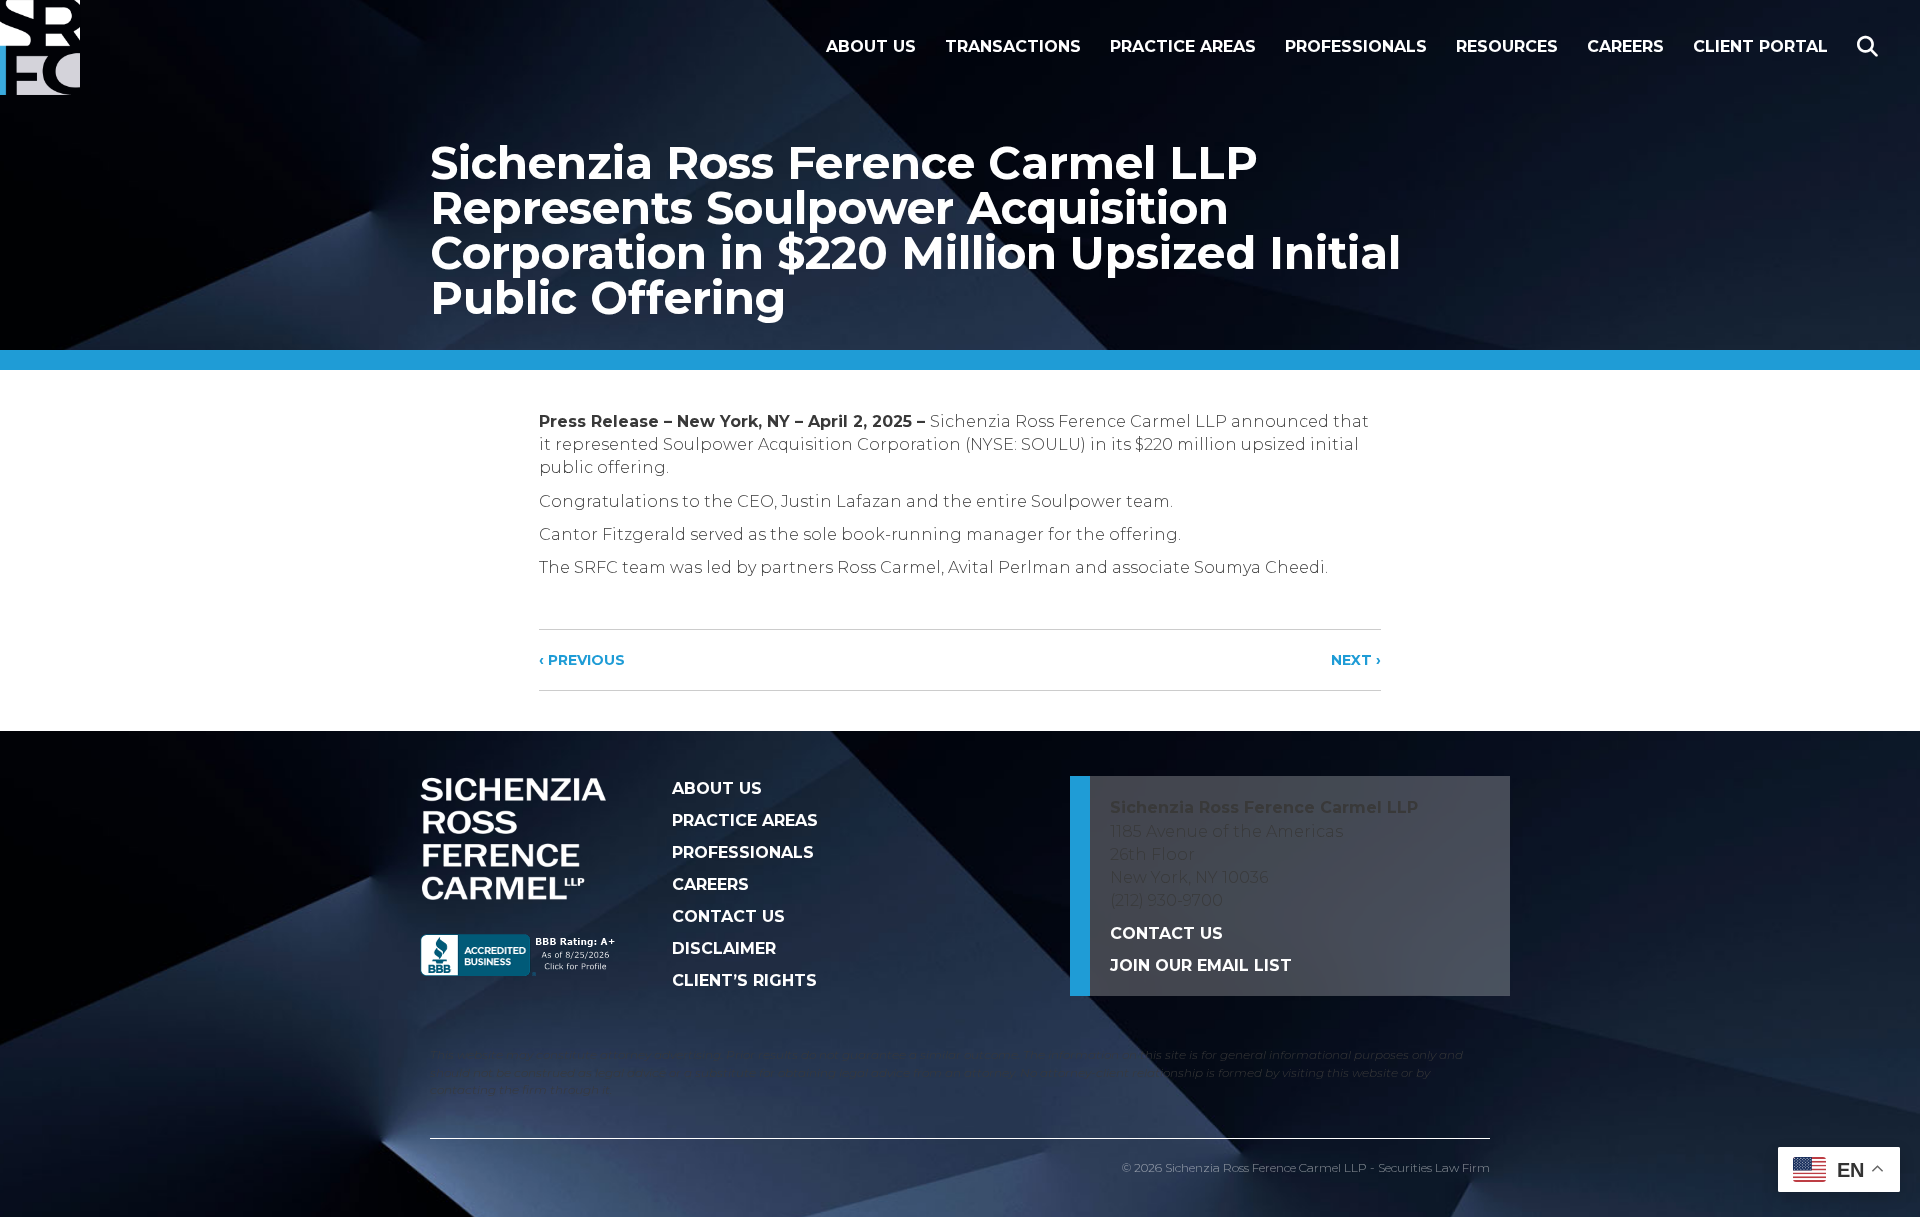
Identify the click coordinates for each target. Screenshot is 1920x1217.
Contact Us (728, 916)
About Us (871, 46)
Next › (1356, 660)
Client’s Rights (744, 980)
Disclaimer (724, 948)
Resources (1507, 46)
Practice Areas (1183, 46)
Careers (1625, 46)
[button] (1871, 47)
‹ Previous (582, 660)
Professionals (1356, 46)
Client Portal (1760, 46)
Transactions (1013, 46)
